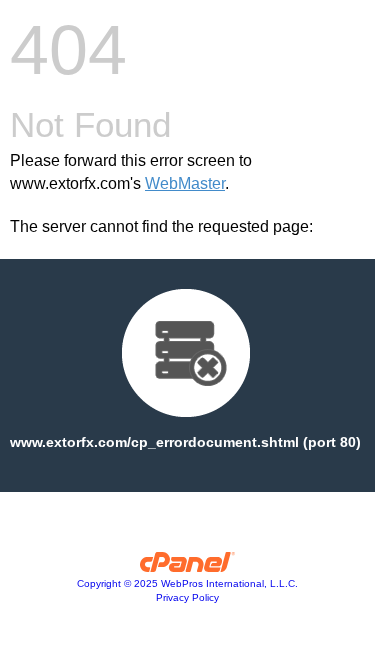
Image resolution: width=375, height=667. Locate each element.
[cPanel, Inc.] (187, 567)
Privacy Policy (187, 597)
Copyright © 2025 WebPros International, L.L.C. (187, 583)
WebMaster (185, 183)
